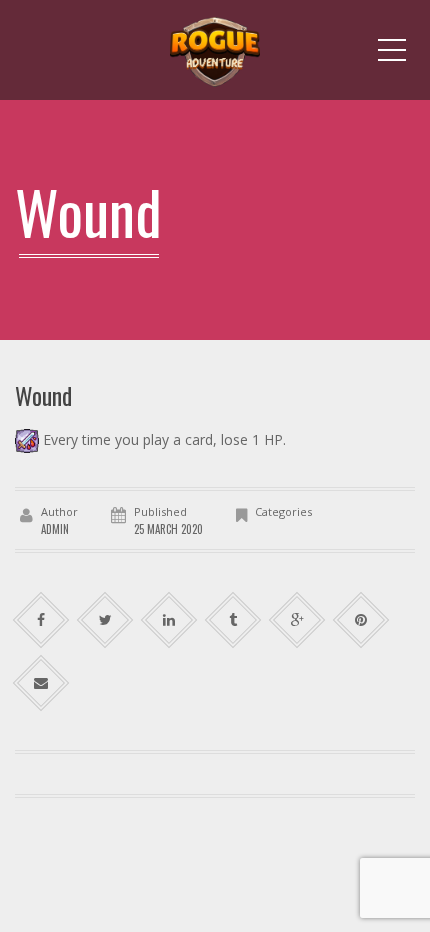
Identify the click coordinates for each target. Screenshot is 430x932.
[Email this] (41, 683)
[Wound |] (215, 50)
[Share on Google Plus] (297, 620)
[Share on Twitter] (105, 620)
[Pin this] (361, 620)
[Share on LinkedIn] (169, 620)
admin (55, 529)
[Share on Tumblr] (233, 620)
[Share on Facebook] (41, 620)
